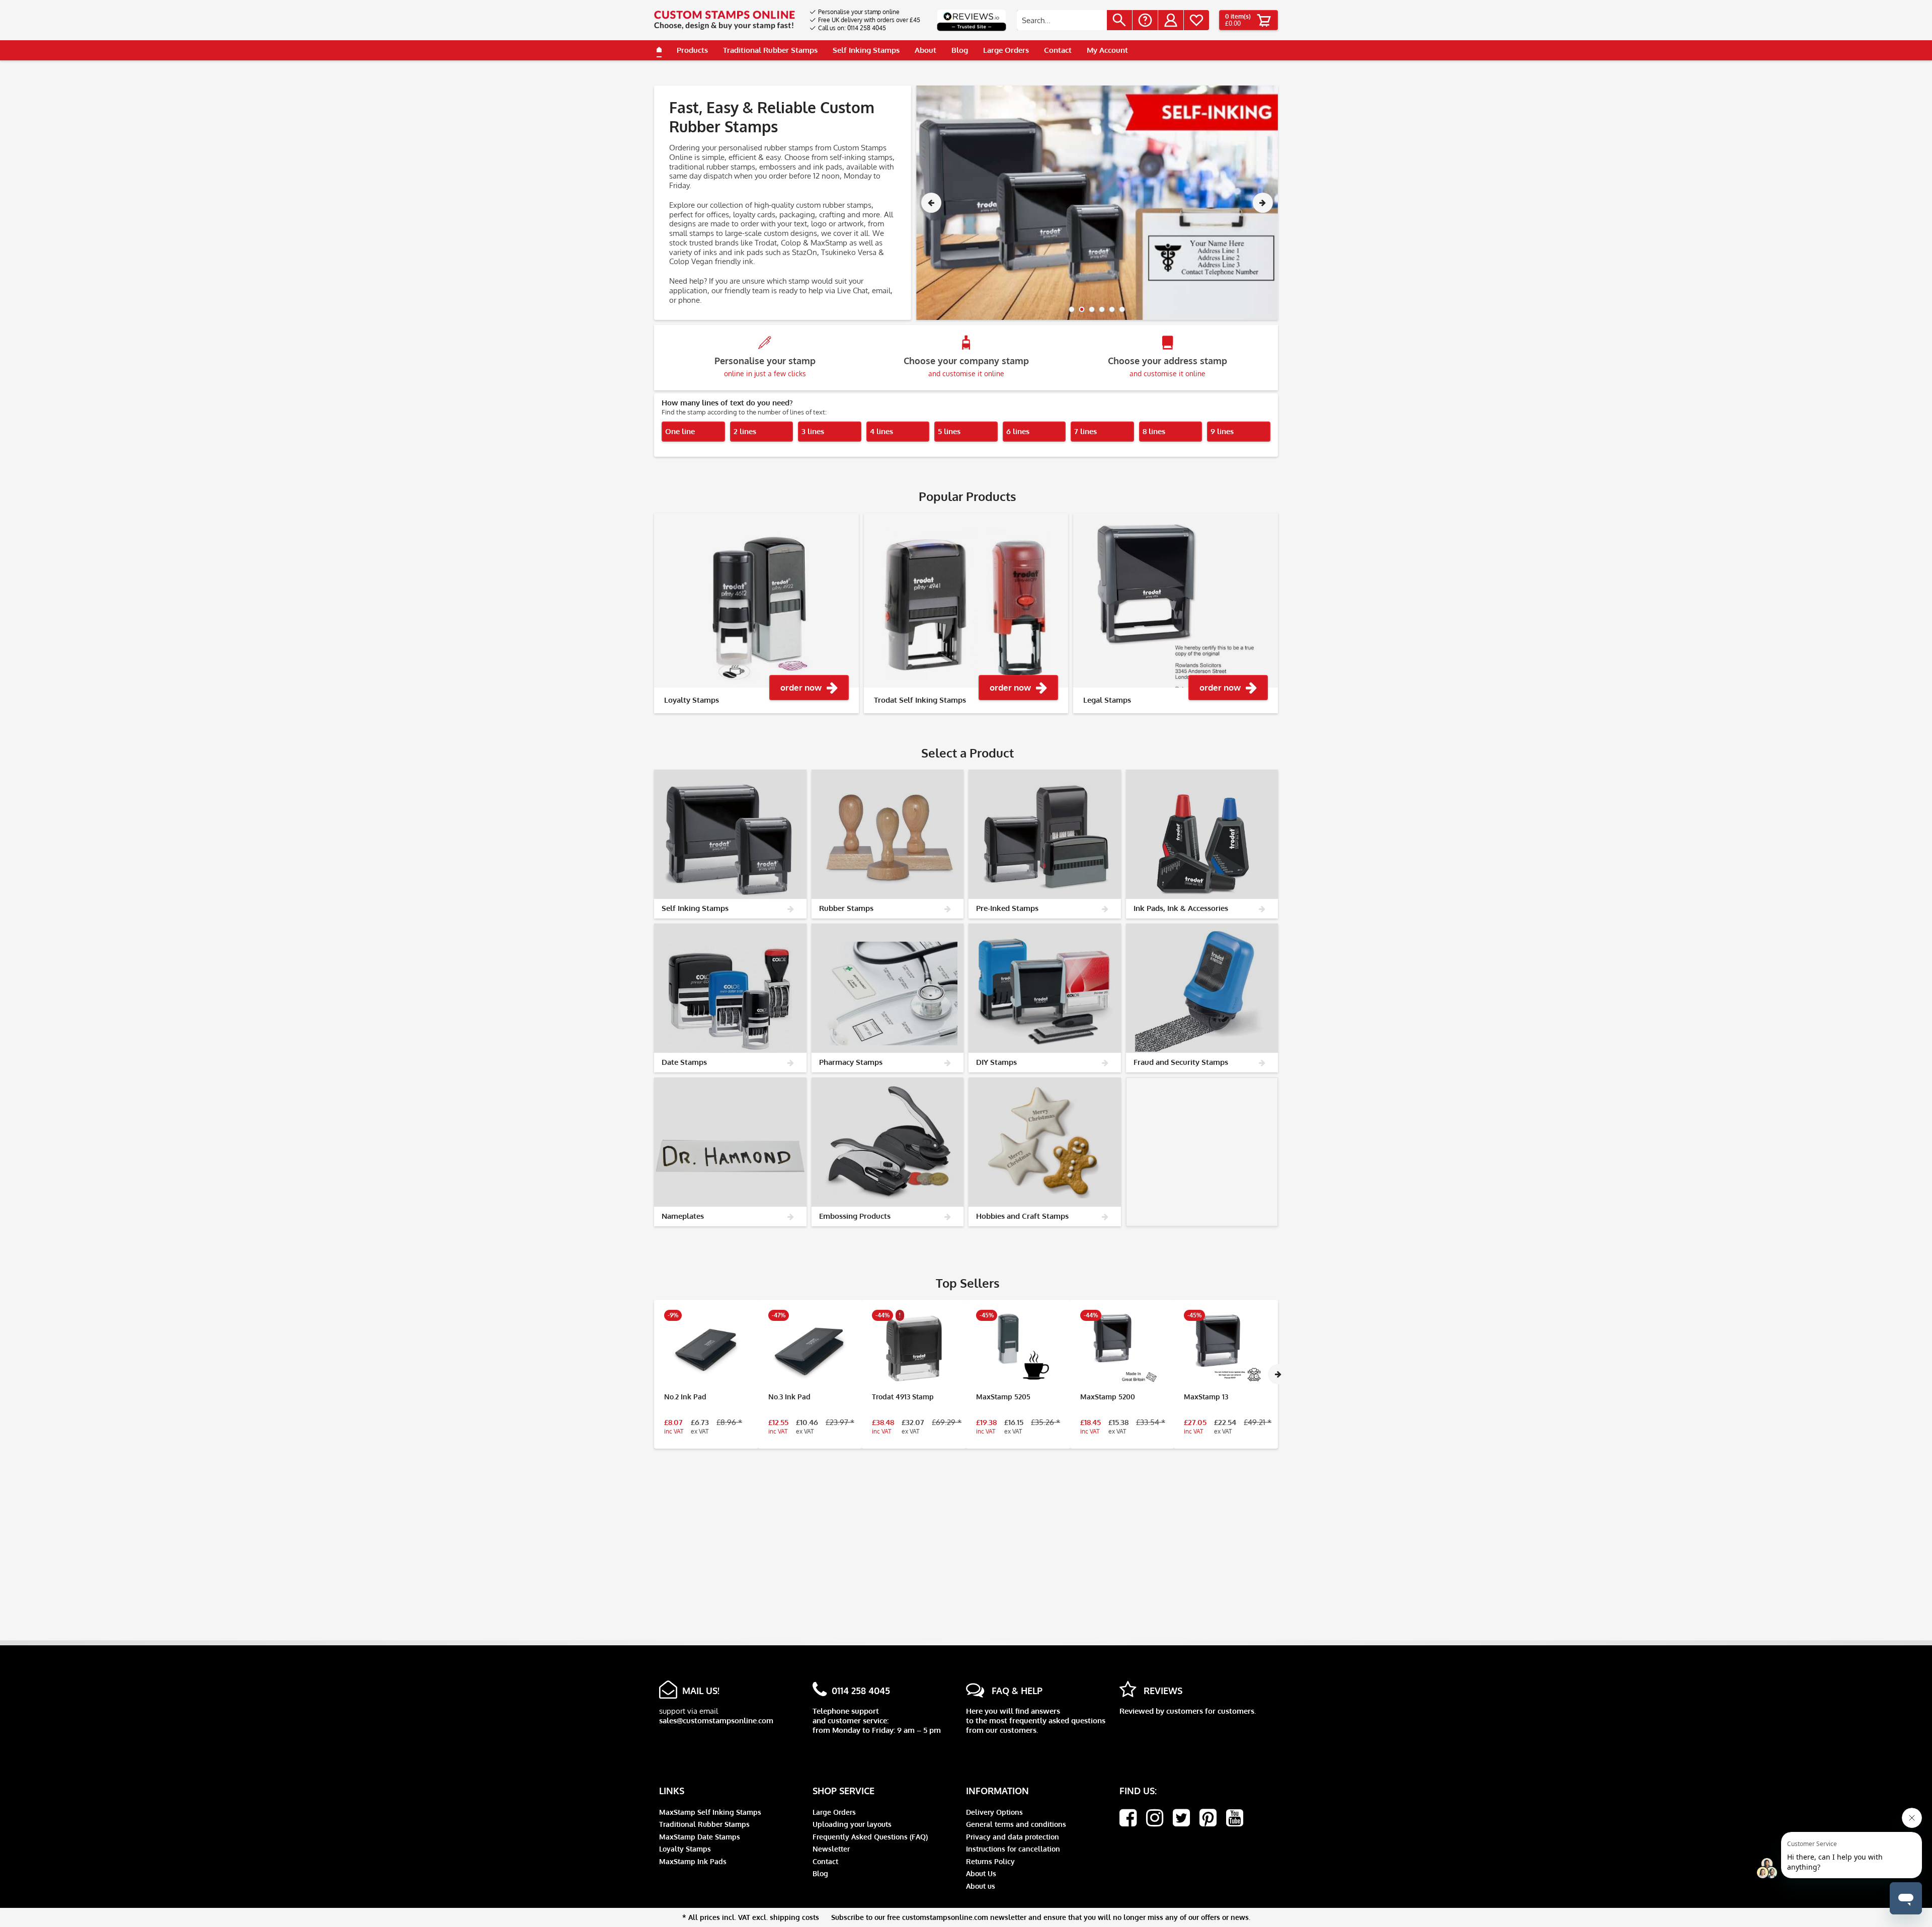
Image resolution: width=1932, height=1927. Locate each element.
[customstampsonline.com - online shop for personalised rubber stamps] (725, 20)
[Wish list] (1196, 20)
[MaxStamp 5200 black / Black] (1122, 1349)
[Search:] (1062, 20)
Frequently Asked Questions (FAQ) (870, 1837)
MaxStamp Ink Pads (693, 1861)
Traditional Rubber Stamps (704, 1824)
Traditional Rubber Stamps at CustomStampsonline (1097, 203)
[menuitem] (865, 12)
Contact (825, 1861)
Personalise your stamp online (859, 12)
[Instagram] (1155, 1818)
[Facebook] (1128, 1818)
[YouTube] (1235, 1818)
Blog (820, 1873)
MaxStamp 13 (1206, 1397)
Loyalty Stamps (685, 1849)
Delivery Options (994, 1812)
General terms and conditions (1016, 1824)
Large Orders (834, 1812)
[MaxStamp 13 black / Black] (1226, 1349)
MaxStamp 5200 (1108, 1397)
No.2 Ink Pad (685, 1397)
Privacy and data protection (1013, 1837)
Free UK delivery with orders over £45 (869, 20)
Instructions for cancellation (1013, 1849)
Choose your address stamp (1168, 366)
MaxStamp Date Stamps (700, 1837)
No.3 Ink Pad (789, 1397)
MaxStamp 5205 (1003, 1397)
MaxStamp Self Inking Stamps (710, 1812)
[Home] (659, 50)
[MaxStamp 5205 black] (1018, 1349)
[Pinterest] (1208, 1818)
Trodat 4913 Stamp (903, 1397)
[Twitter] (1181, 1818)
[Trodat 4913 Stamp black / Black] (914, 1349)
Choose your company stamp (966, 366)
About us (981, 1886)
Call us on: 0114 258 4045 (852, 28)
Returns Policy (990, 1861)
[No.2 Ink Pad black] (706, 1349)
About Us (981, 1873)
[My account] (1171, 20)
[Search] (1119, 20)
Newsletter (831, 1849)
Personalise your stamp (765, 366)
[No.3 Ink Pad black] (810, 1349)
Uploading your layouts (852, 1824)
